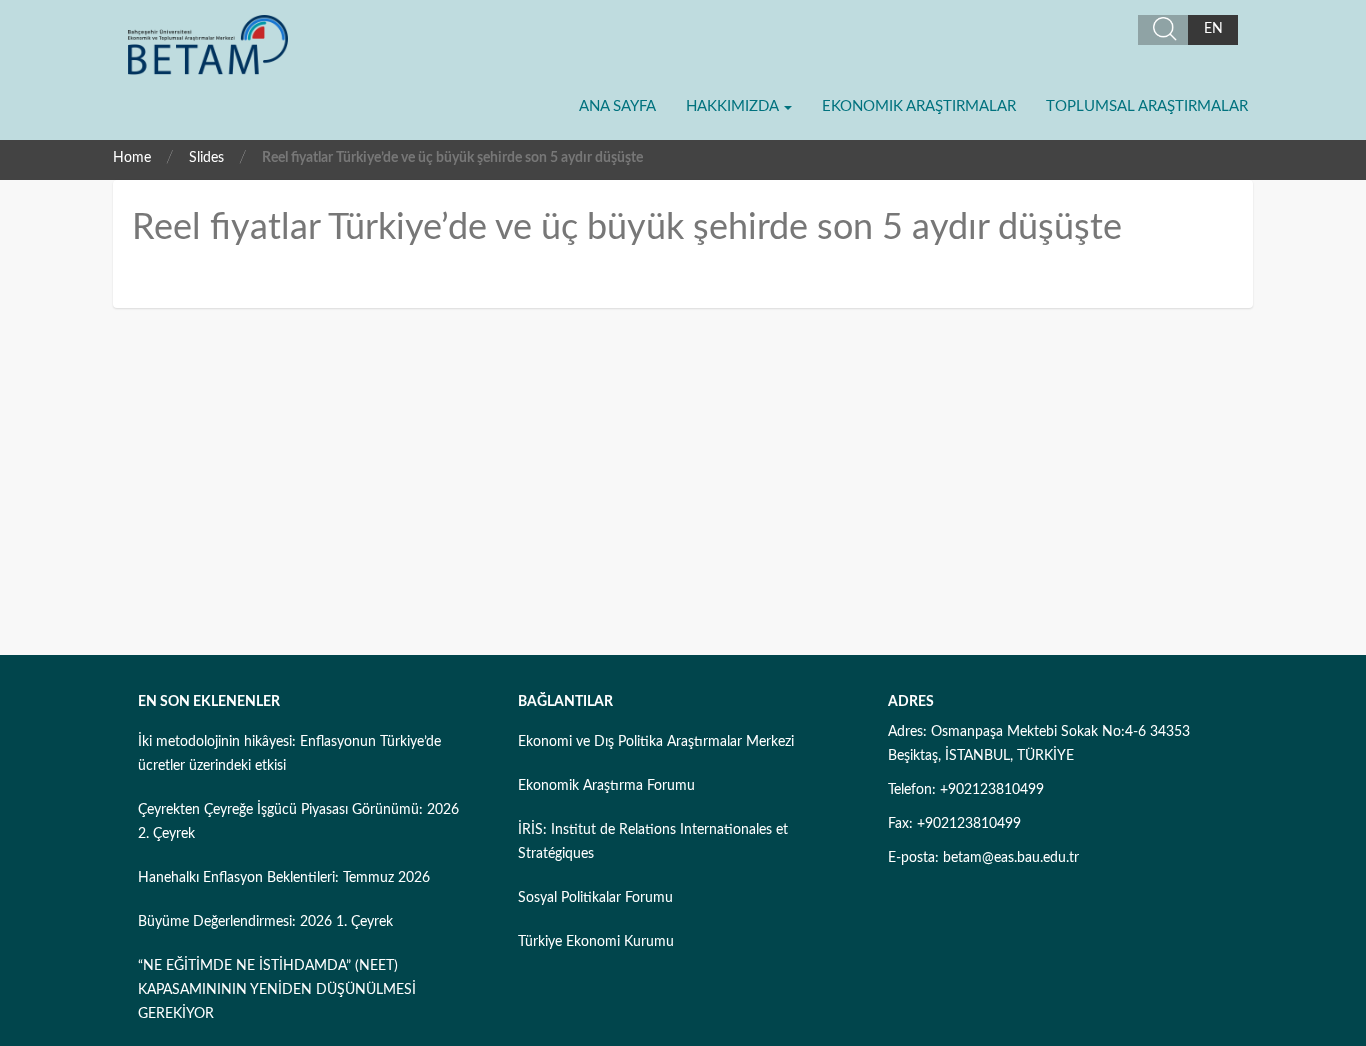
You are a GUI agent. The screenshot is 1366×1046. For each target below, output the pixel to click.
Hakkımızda (734, 106)
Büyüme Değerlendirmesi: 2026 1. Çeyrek (265, 922)
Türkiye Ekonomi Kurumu (596, 942)
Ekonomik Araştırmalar (919, 106)
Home (132, 158)
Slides (206, 158)
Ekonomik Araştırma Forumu (606, 786)
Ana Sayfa (617, 106)
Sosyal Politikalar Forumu (595, 898)
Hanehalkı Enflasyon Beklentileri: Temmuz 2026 (284, 878)
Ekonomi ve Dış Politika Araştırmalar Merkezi (656, 742)
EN (1213, 29)
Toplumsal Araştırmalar (1147, 106)
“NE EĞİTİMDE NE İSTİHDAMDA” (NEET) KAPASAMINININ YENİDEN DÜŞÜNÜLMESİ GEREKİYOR (277, 990)
